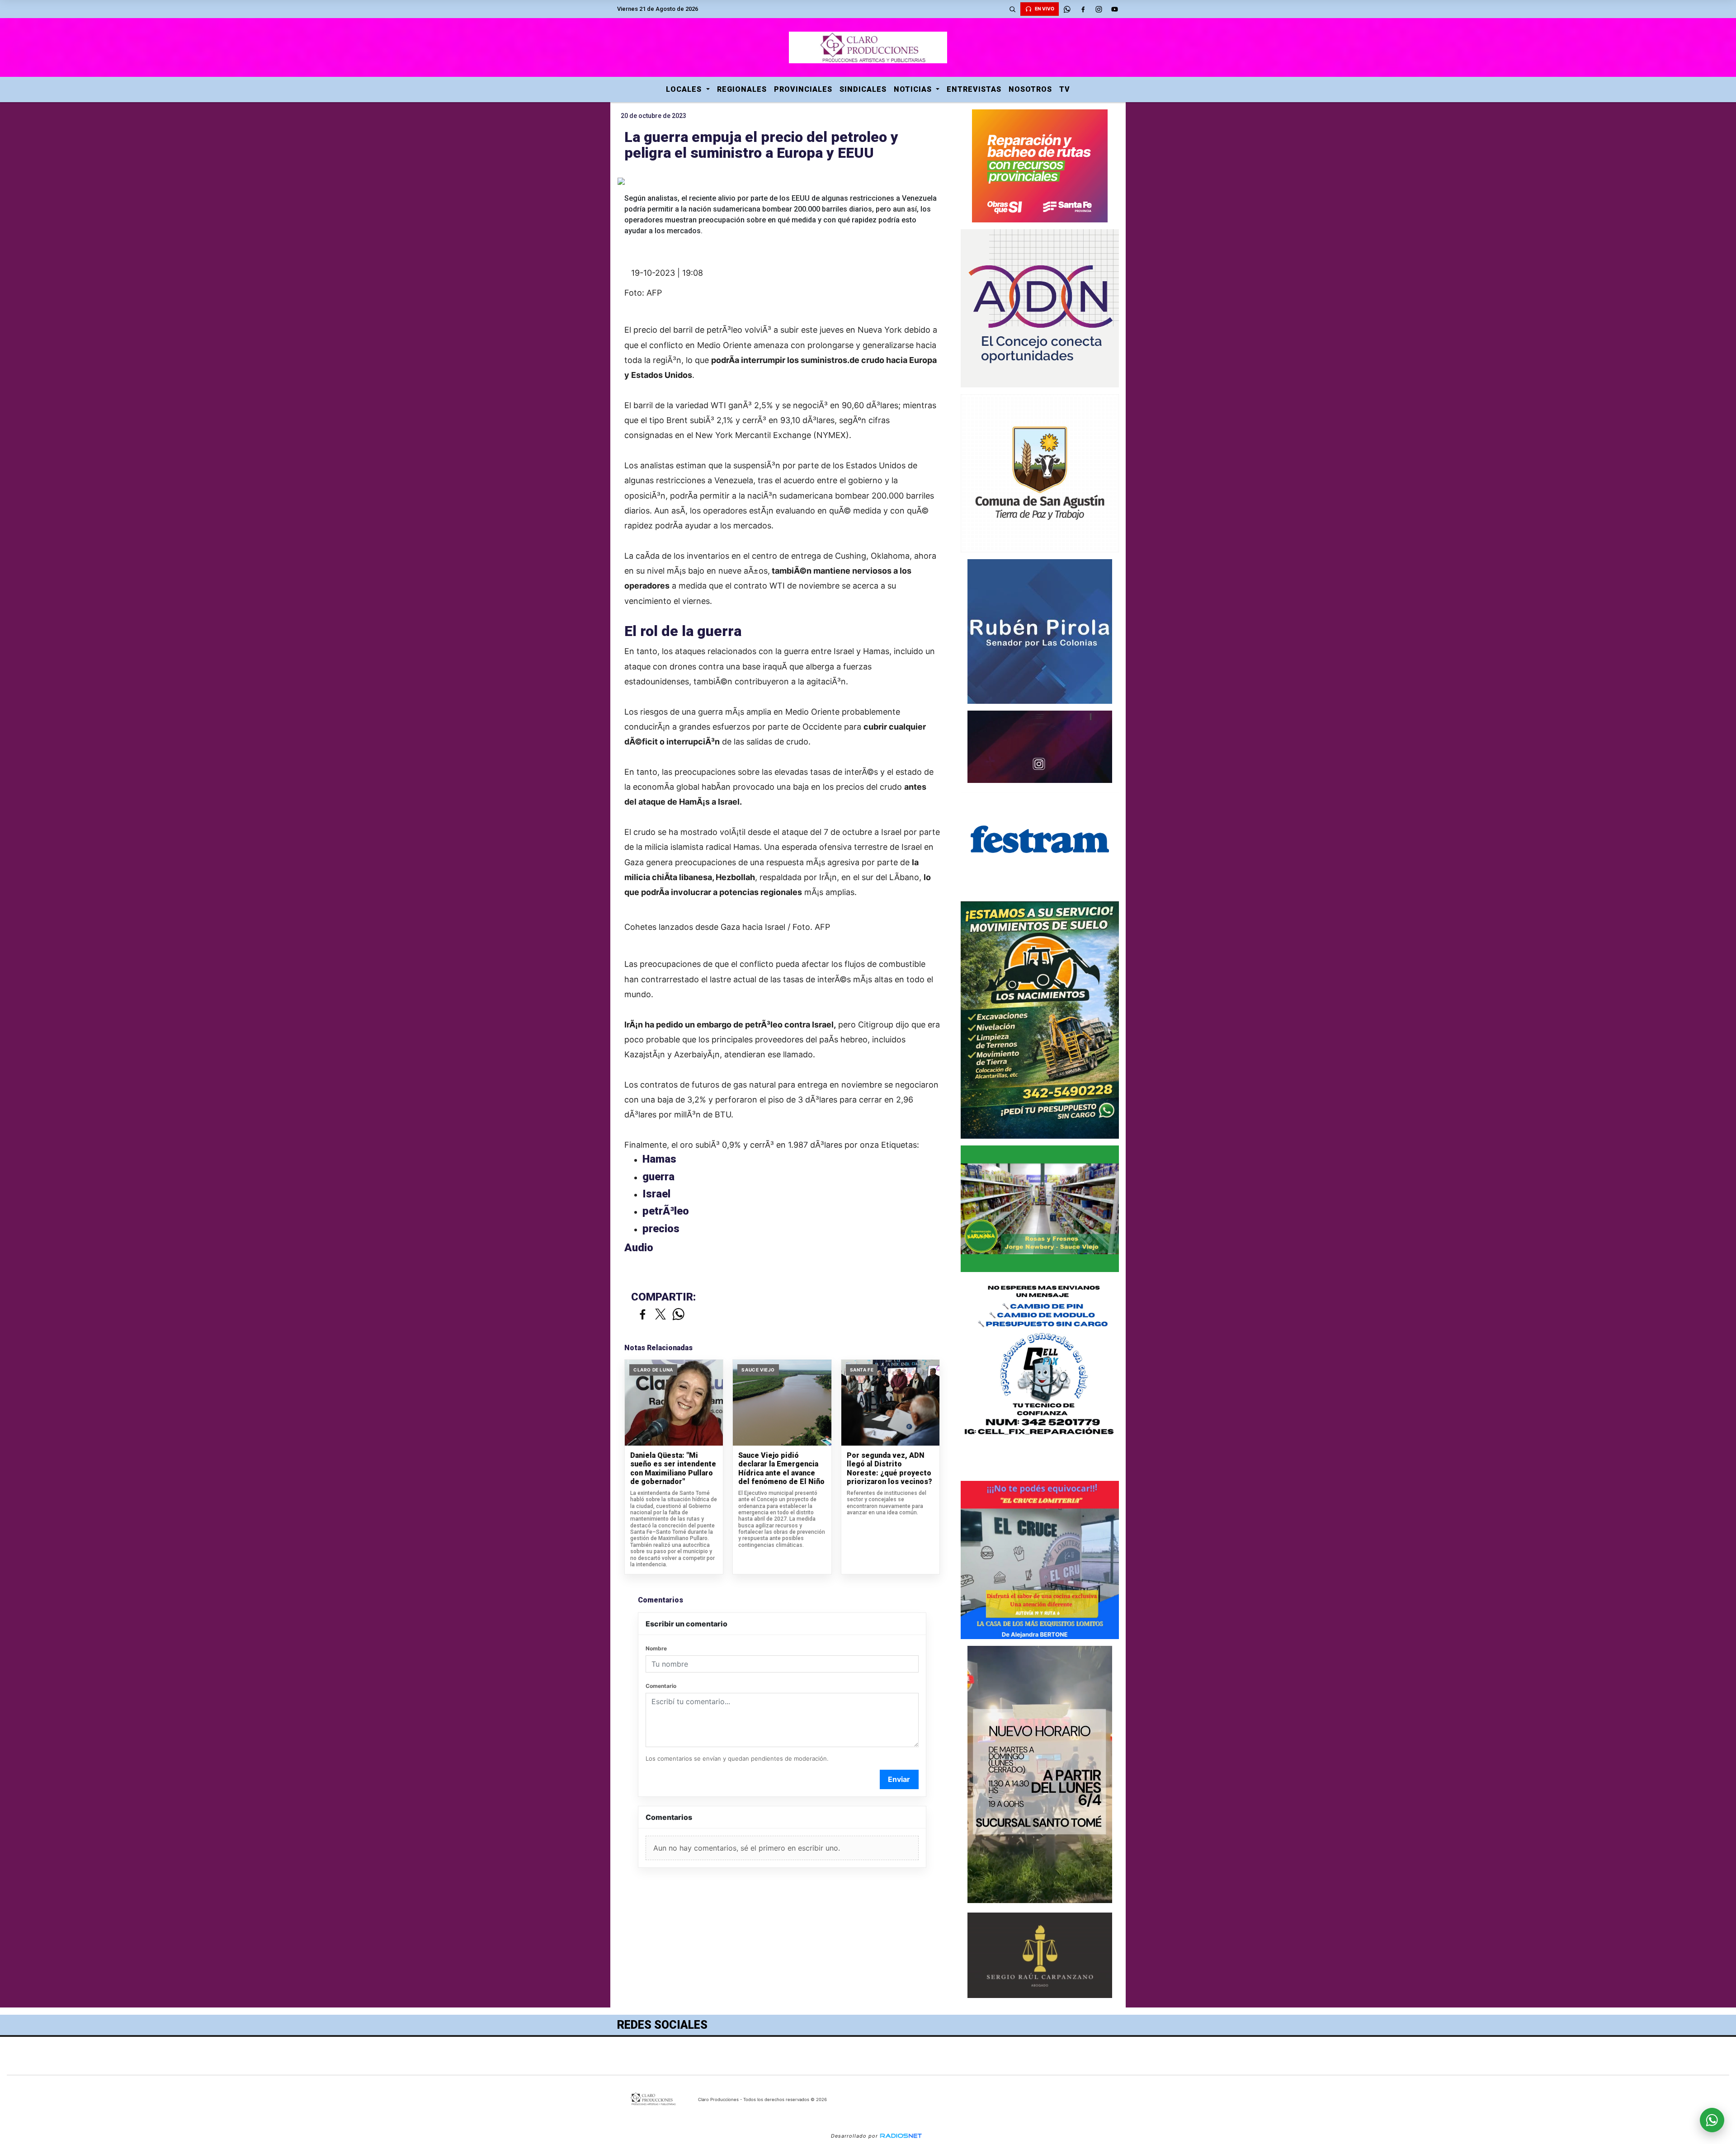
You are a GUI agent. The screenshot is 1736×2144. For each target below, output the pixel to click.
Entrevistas (974, 89)
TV (1065, 89)
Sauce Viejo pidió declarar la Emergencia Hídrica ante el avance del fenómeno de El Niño (781, 1469)
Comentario (661, 1686)
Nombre (656, 1648)
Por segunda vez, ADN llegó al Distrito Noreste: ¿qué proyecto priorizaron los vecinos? (889, 1469)
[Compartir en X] (660, 1315)
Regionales (742, 89)
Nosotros (1030, 89)
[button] (1012, 9)
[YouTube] (1114, 9)
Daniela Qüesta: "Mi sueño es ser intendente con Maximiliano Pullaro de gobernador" (673, 1469)
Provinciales (803, 89)
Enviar (899, 1779)
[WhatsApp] (1067, 9)
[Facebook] (1083, 9)
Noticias (914, 89)
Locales (685, 89)
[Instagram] (1099, 9)
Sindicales (863, 89)
